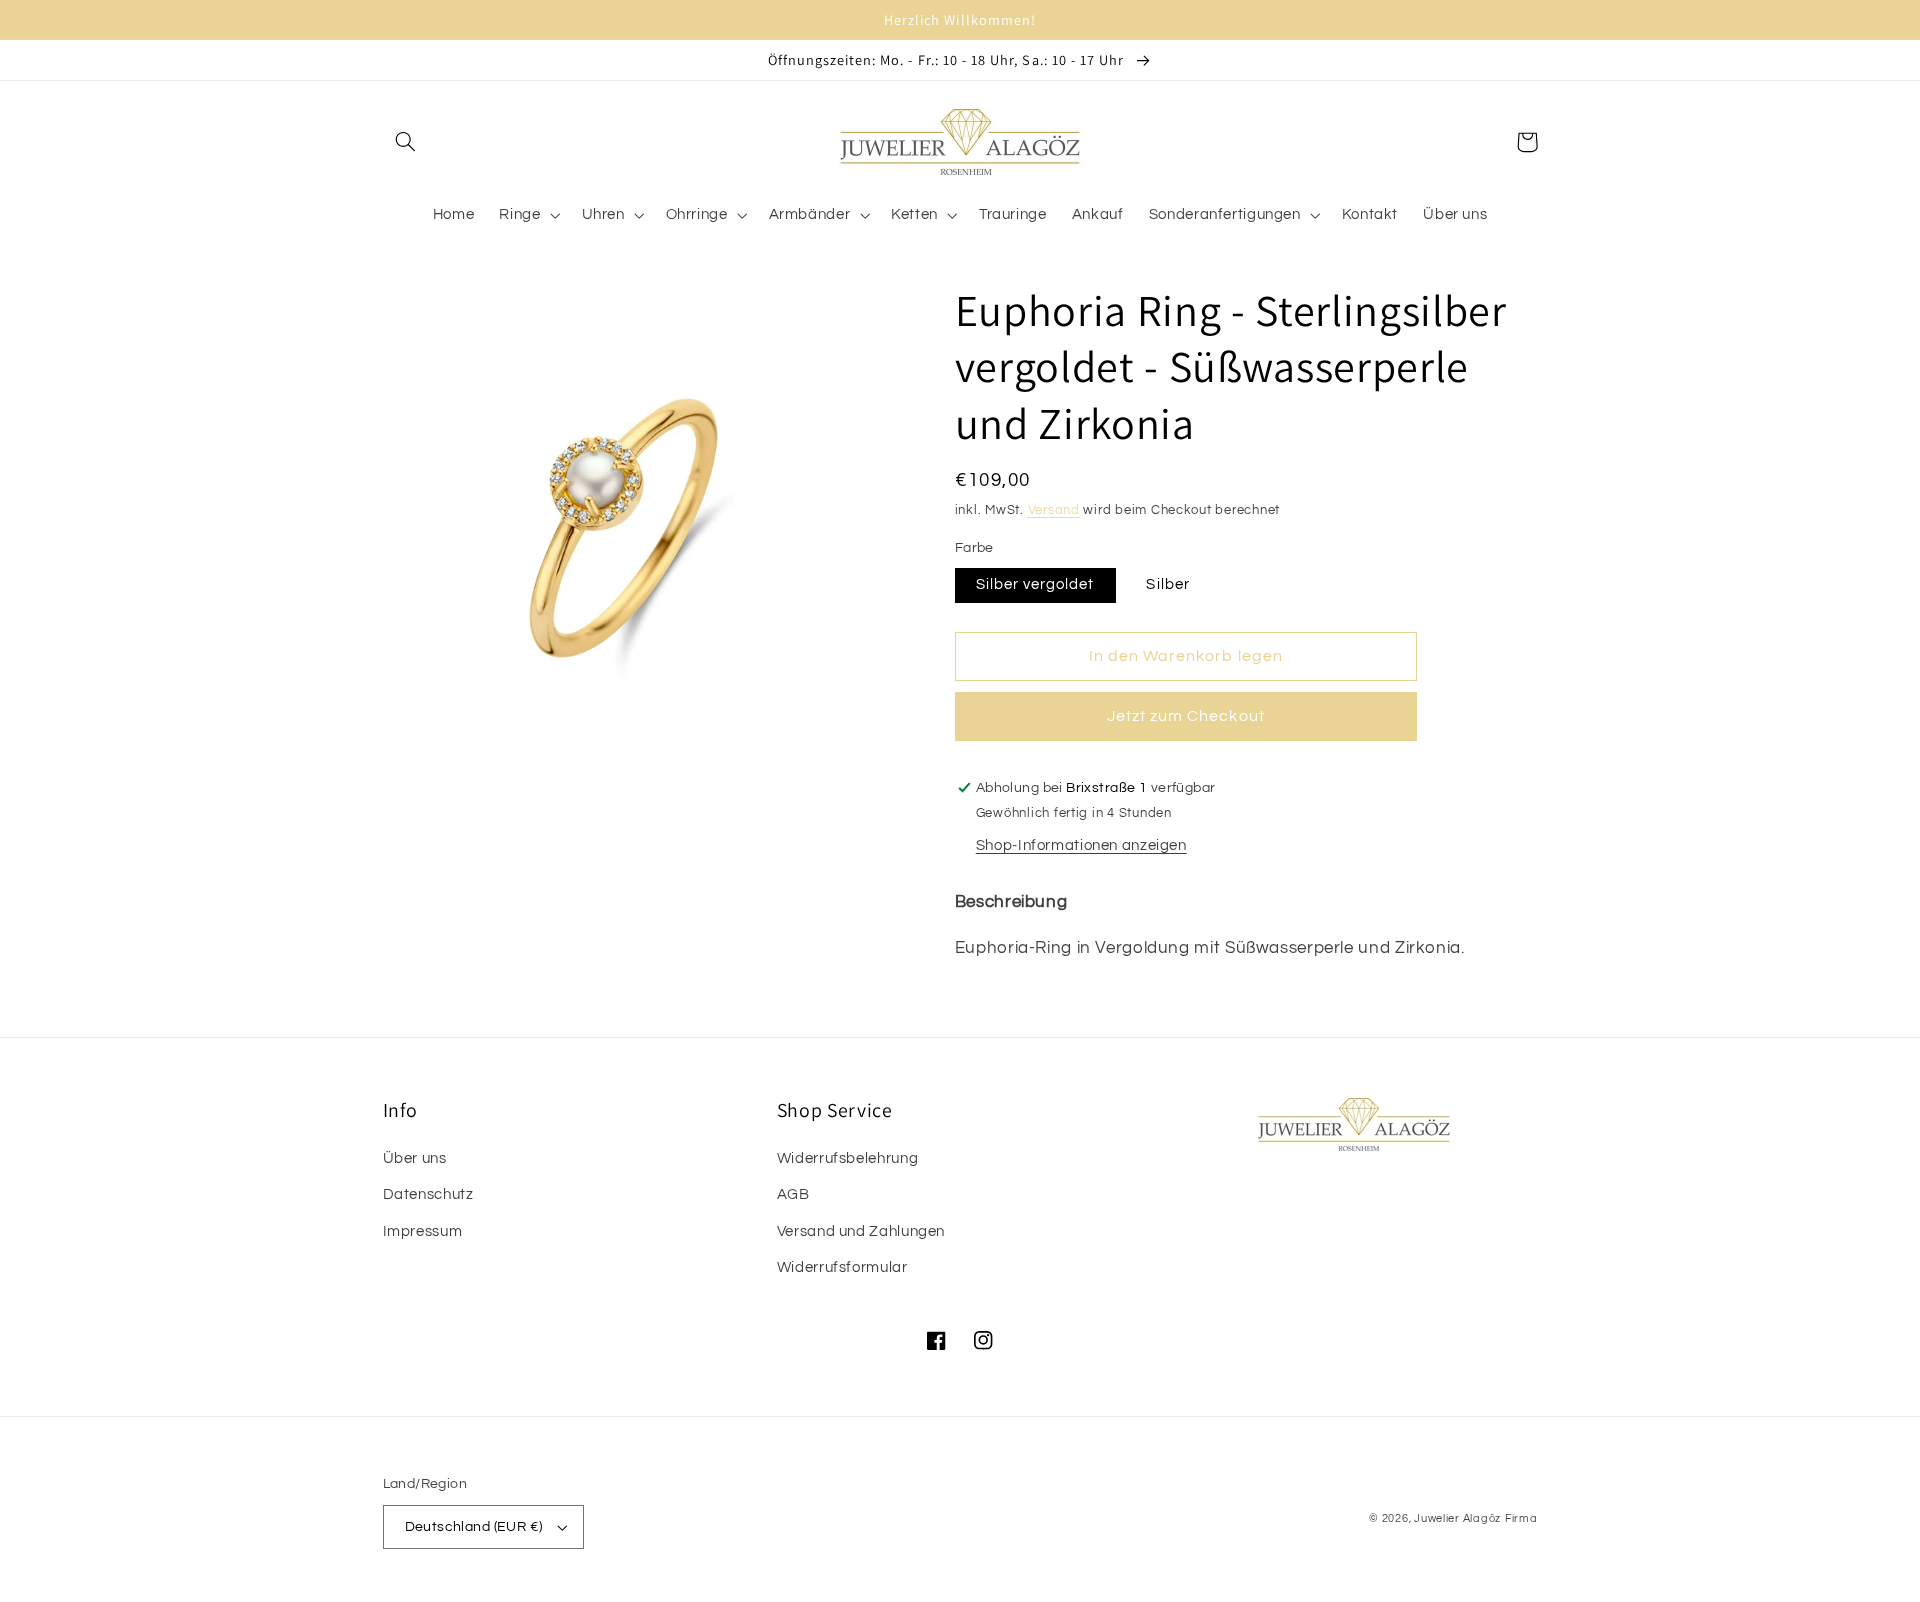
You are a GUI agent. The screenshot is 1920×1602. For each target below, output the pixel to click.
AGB (793, 1194)
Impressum (423, 1231)
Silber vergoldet (1035, 584)
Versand (1054, 510)
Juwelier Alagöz (1457, 1518)
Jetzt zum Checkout (1186, 716)
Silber (1167, 584)
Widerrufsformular (842, 1267)
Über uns (415, 1158)
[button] (406, 142)
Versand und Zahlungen (861, 1231)
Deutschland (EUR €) (474, 1527)
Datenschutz (428, 1194)
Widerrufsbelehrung (847, 1158)
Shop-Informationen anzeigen (1081, 845)
